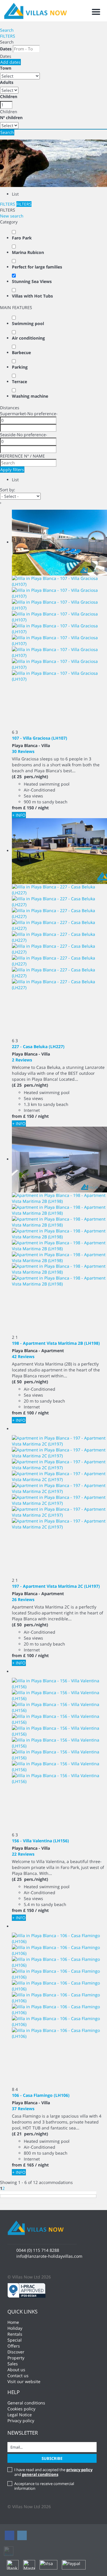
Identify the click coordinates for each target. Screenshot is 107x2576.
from (17, 808)
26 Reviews (23, 1599)
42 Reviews (23, 1356)
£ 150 (29, 808)
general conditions (40, 2474)
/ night (42, 808)
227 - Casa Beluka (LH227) (38, 1046)
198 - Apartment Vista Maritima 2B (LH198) (56, 1343)
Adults (7, 82)
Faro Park (22, 238)
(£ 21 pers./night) (30, 2134)
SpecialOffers (15, 2343)
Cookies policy (21, 2409)
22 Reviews (23, 1854)
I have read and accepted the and (53, 2472)
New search (12, 216)
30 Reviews (23, 751)
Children (9, 96)
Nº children (11, 117)
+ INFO (19, 815)
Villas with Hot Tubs (32, 296)
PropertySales (16, 2361)
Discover (16, 2352)
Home (13, 2322)
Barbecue (21, 352)
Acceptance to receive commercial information (44, 2486)
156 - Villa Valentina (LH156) (40, 1841)
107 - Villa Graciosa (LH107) (40, 738)
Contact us (18, 2376)
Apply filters (12, 470)
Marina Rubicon (28, 252)
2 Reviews (22, 1060)
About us (16, 2370)
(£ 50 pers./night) (30, 1382)
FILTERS (8, 36)
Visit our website (24, 2381)
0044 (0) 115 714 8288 (38, 2250)
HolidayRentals (15, 2331)
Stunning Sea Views (32, 281)
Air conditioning (28, 338)
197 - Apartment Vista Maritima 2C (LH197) (56, 1586)
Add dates (10, 62)
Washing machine (30, 396)
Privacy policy (21, 2421)
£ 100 (29, 1413)
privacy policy (79, 2470)
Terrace (19, 382)
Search (7, 30)
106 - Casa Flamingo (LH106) (41, 2095)
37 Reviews (23, 2109)
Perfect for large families (37, 267)
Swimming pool (28, 323)
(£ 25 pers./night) (30, 777)
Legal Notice (20, 2415)
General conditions (26, 2403)
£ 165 (29, 2165)
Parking (20, 367)
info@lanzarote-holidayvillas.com (49, 2256)
